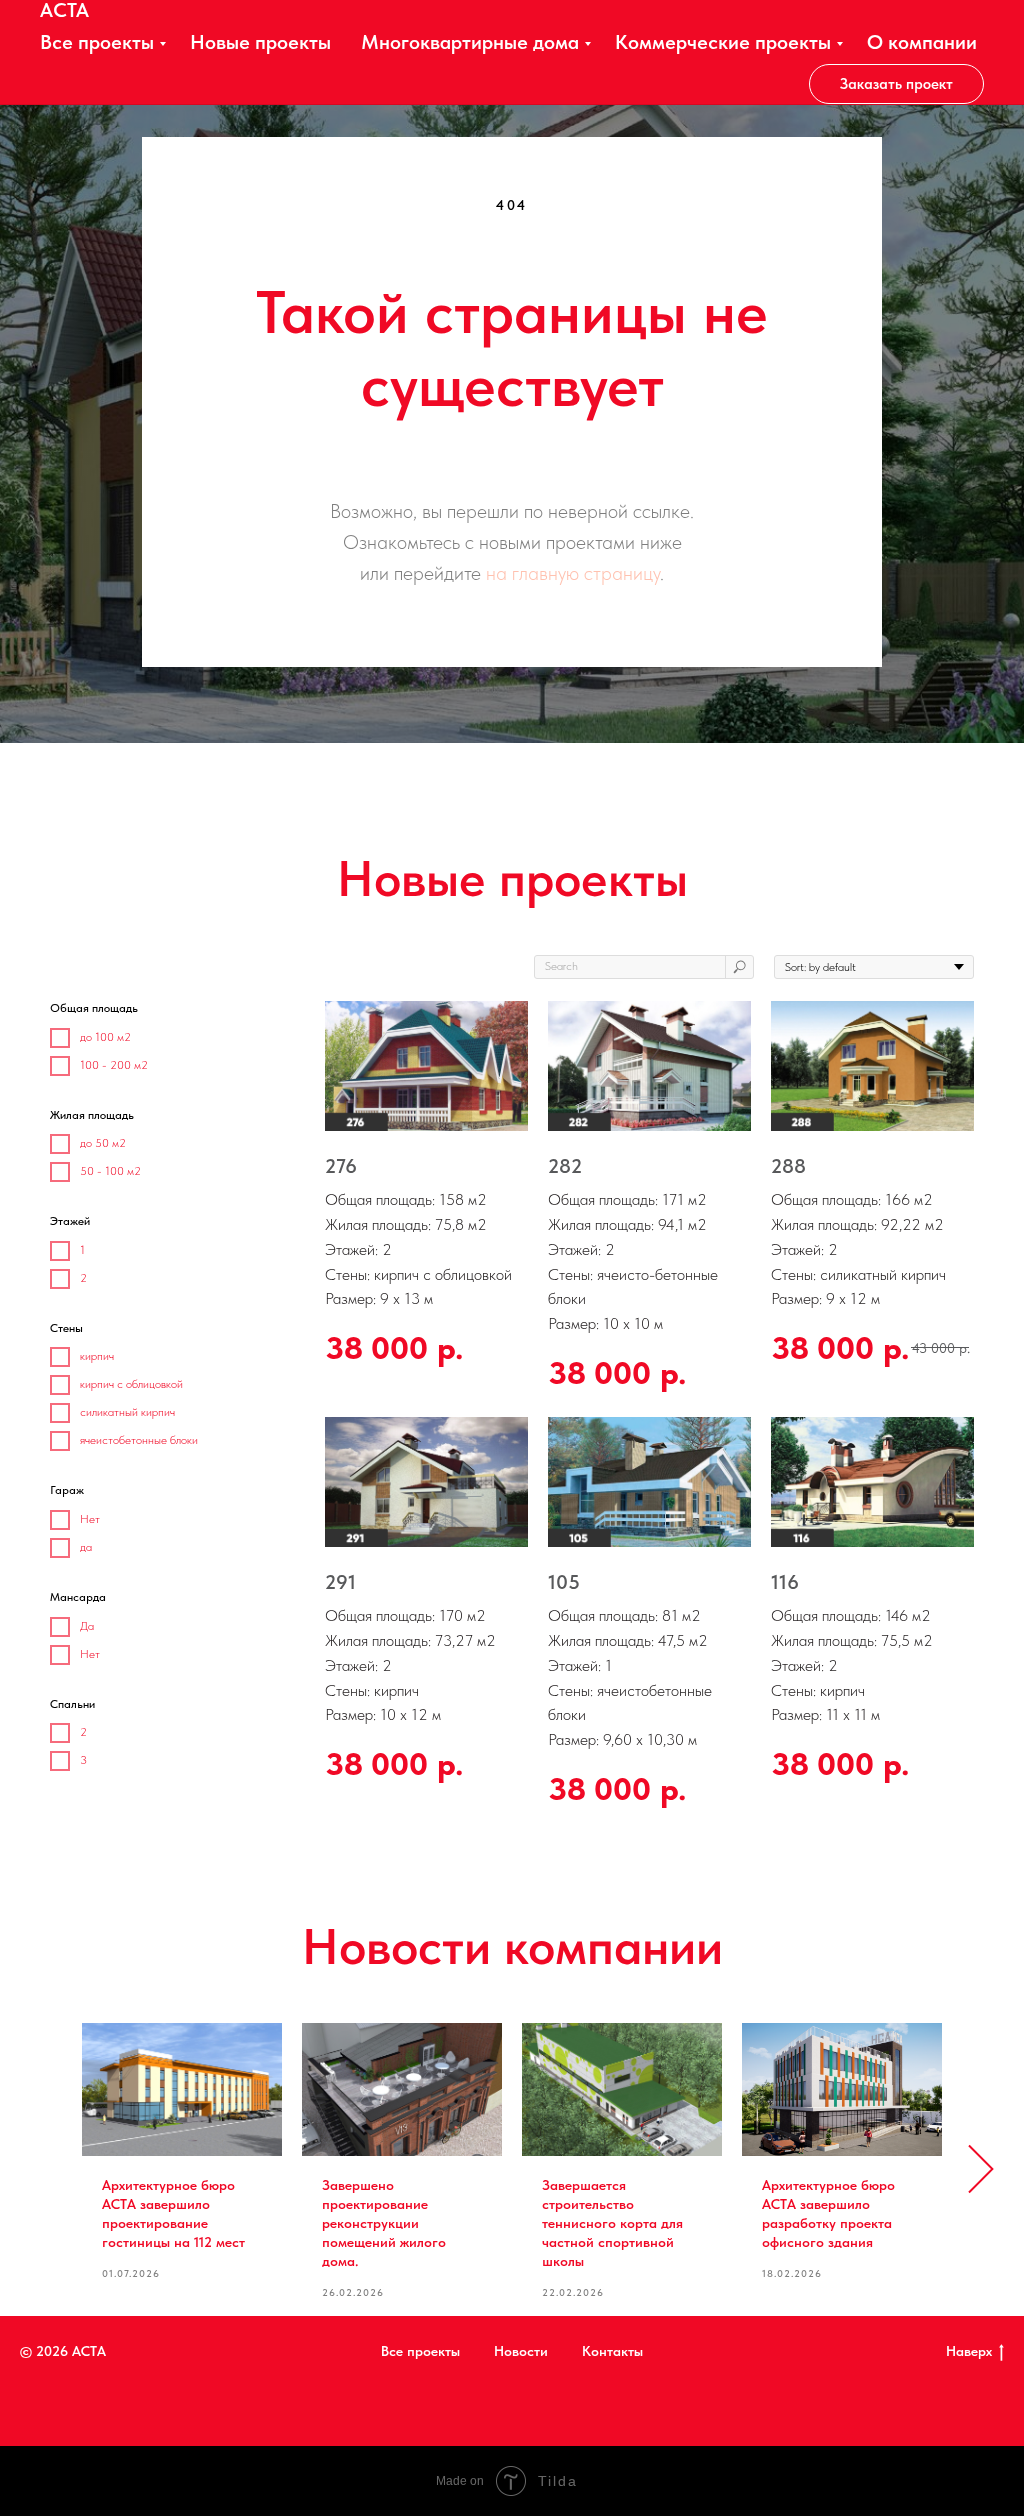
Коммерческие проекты (723, 42)
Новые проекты (260, 42)
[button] (896, 84)
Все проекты (97, 42)
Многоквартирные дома (470, 42)
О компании (922, 42)
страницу (622, 861)
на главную (532, 861)
